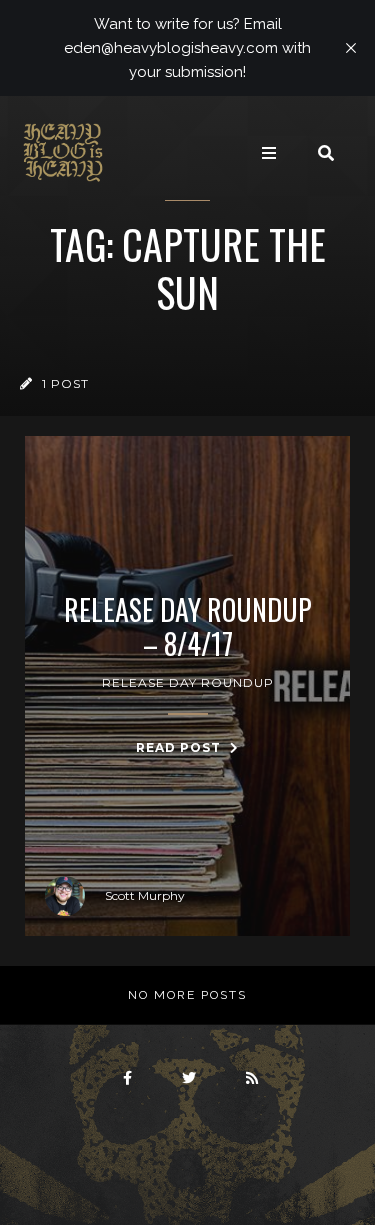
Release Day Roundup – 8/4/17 (188, 626)
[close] (351, 48)
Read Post (180, 747)
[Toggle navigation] (269, 153)
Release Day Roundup (188, 682)
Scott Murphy (145, 895)
